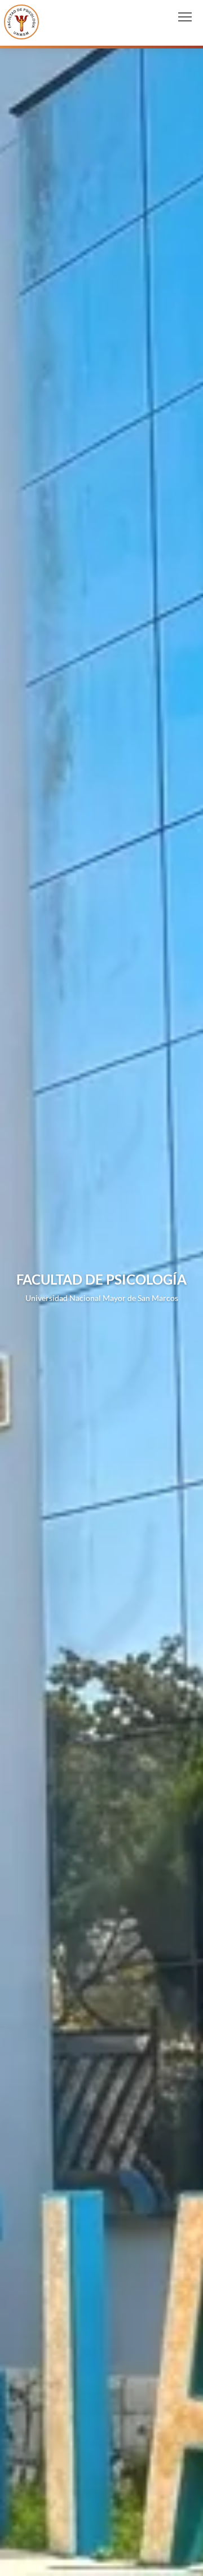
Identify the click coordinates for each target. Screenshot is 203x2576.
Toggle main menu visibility (185, 16)
